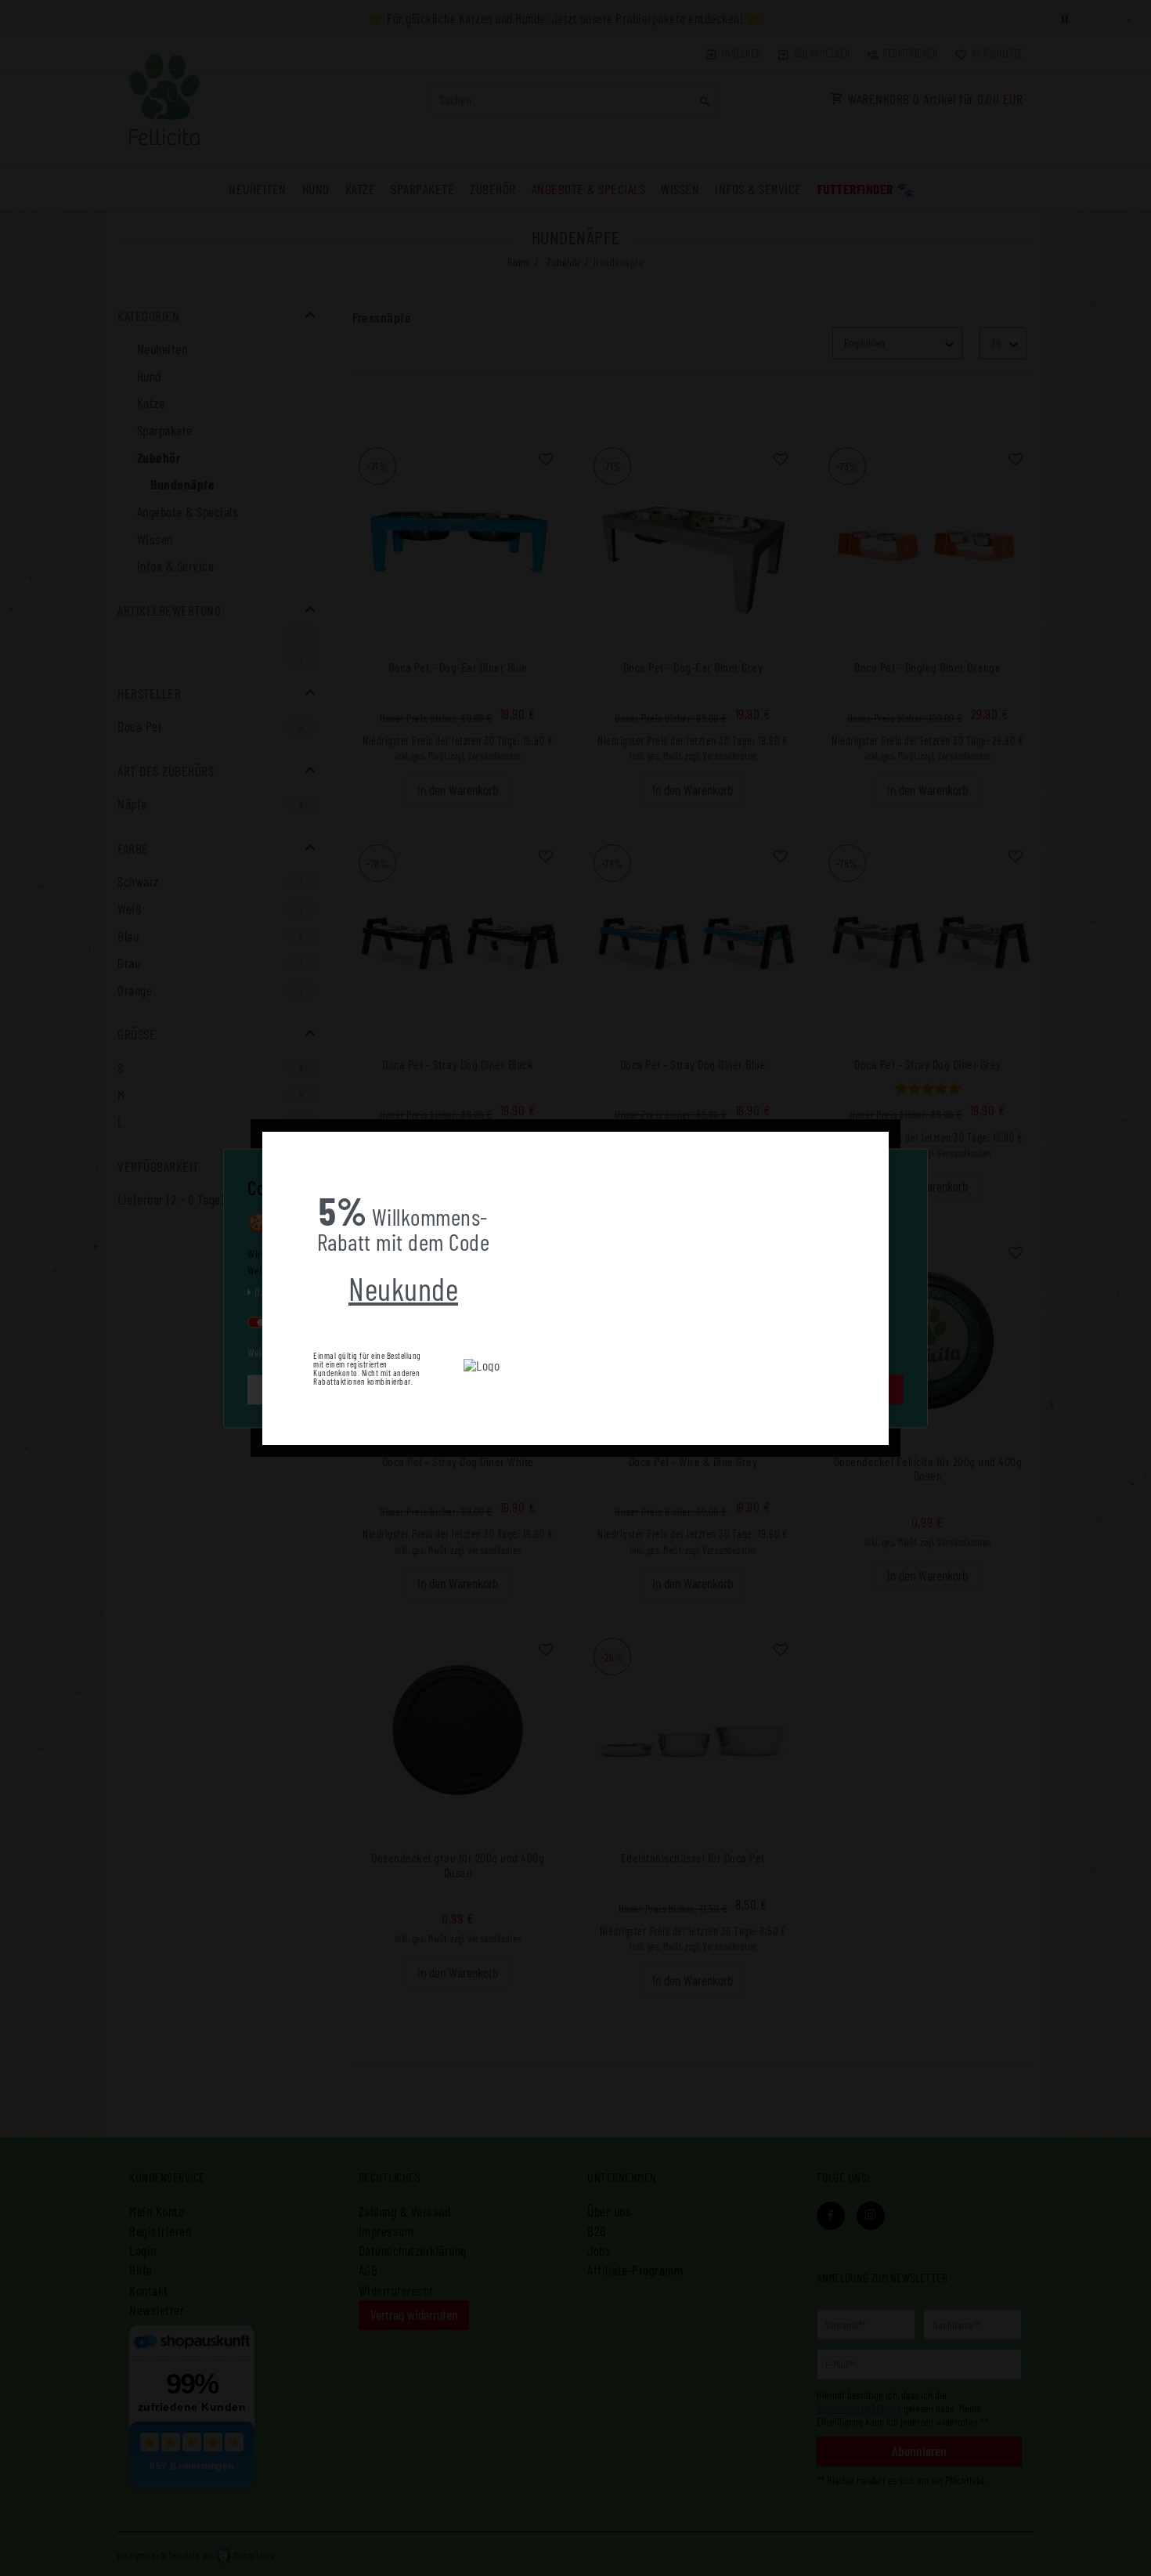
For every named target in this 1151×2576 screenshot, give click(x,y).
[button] (275, 1143)
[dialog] (575, 1288)
